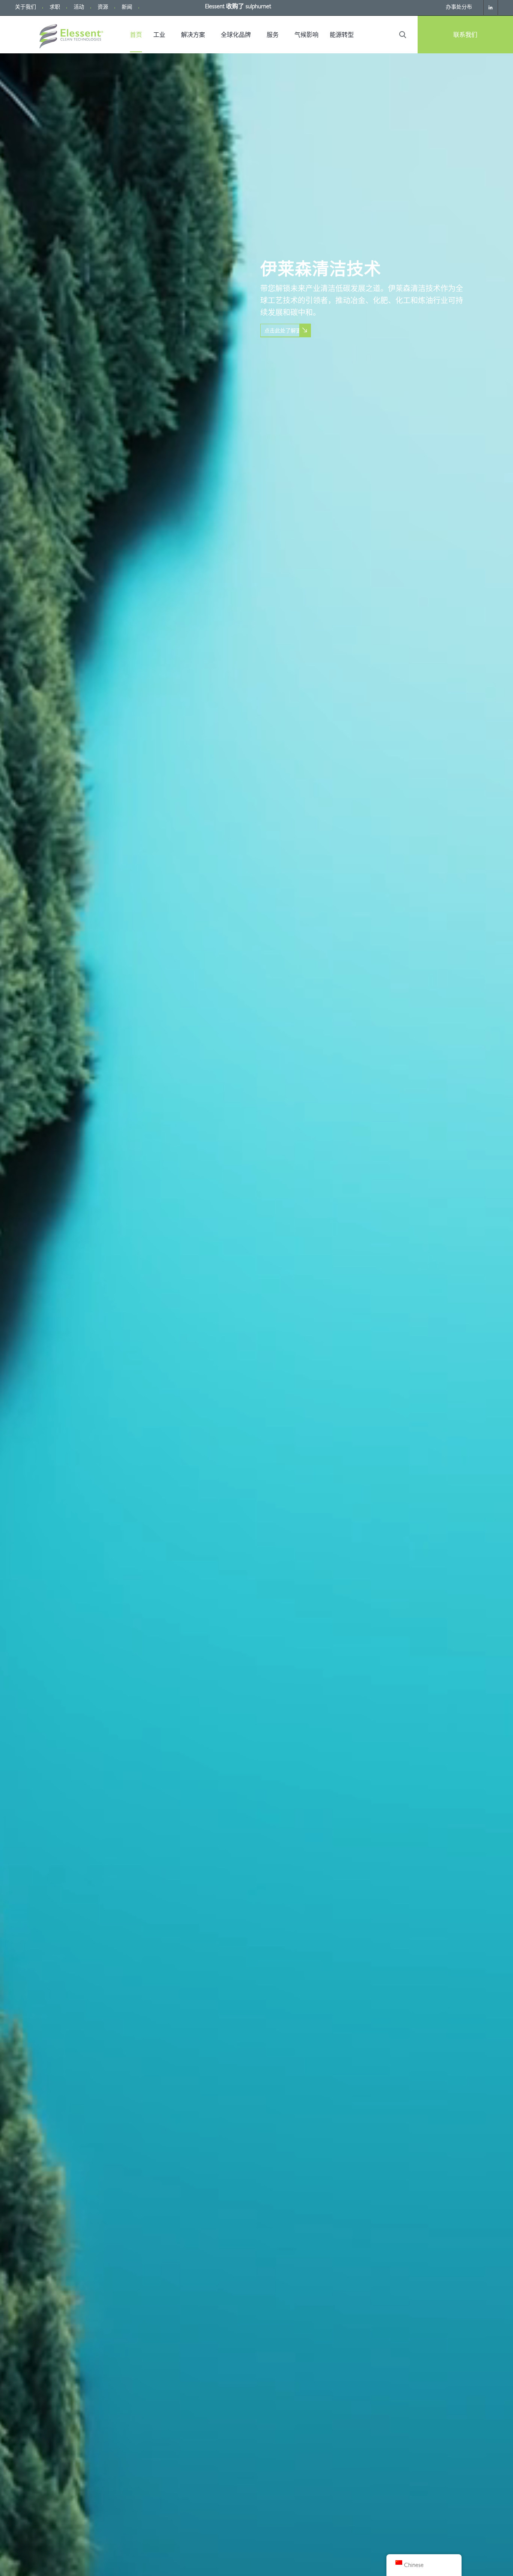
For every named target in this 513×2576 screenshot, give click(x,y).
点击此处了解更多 (285, 330)
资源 (103, 8)
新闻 (127, 8)
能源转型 (342, 35)
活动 (79, 8)
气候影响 (306, 35)
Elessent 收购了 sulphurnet (238, 7)
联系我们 (465, 35)
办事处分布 (459, 8)
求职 (55, 8)
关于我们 (26, 8)
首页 (136, 35)
